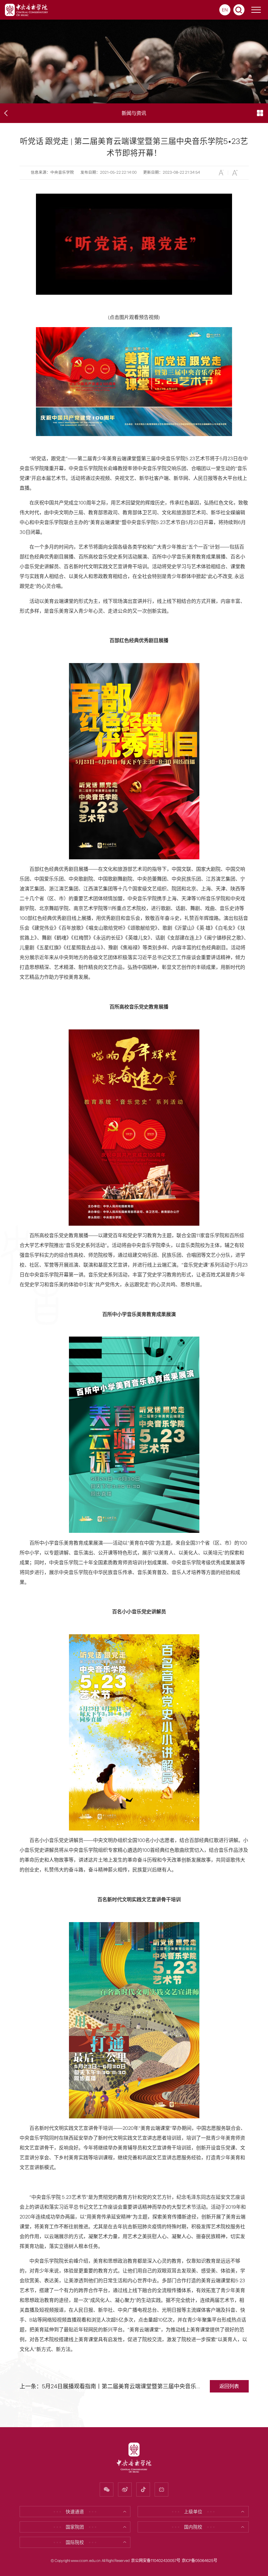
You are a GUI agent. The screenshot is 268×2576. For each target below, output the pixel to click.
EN (225, 10)
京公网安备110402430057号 (156, 2561)
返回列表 (229, 2386)
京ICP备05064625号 (200, 2561)
